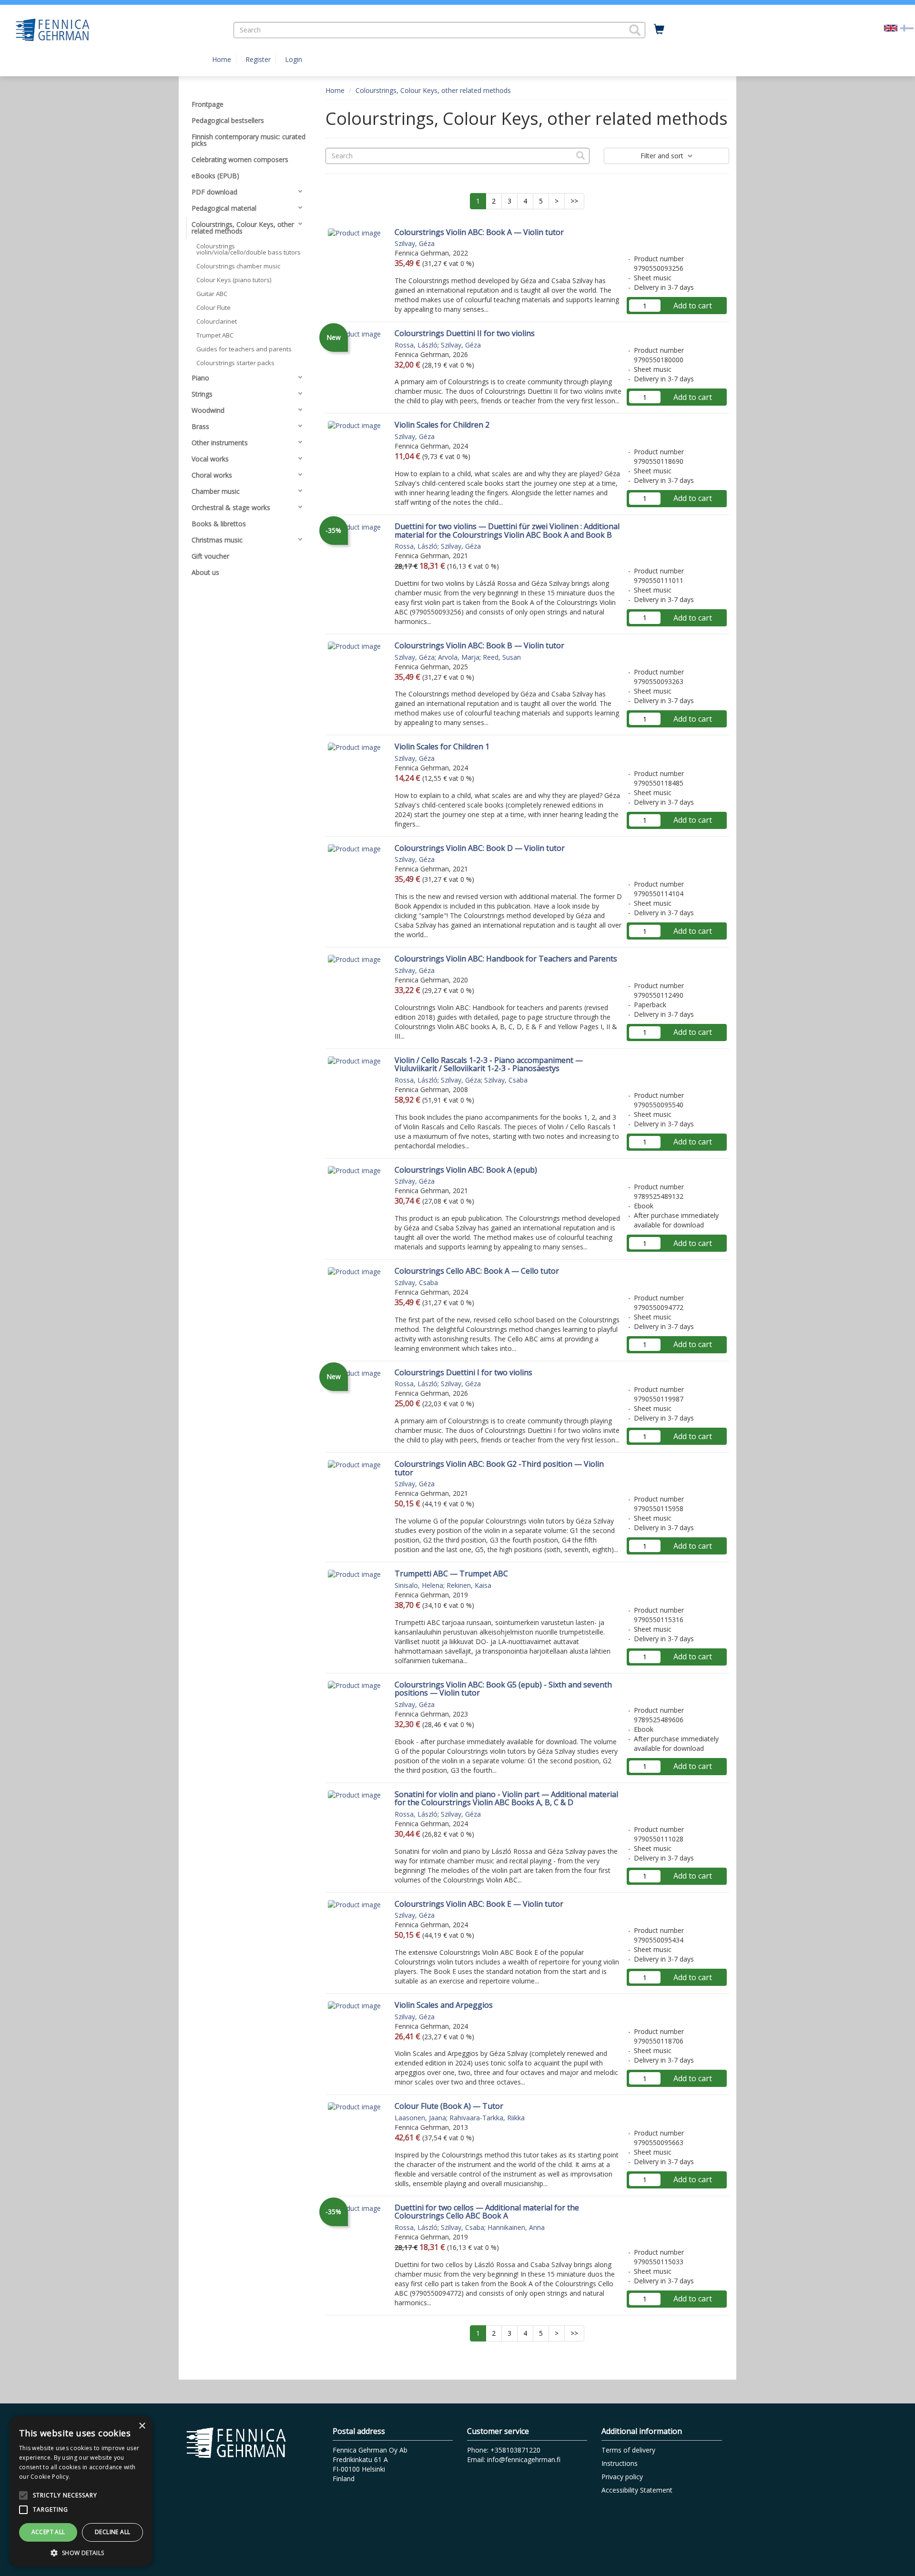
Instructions (620, 2463)
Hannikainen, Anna (516, 2227)
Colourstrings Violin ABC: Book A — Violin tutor (479, 232)
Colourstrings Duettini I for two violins (463, 1372)
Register (258, 59)
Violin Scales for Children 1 (442, 746)
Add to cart (693, 306)
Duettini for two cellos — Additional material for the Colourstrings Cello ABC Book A (487, 2212)
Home (222, 59)
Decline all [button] (112, 2532)
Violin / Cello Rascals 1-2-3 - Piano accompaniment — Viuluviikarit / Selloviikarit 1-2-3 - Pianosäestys (489, 1064)
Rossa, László (416, 345)
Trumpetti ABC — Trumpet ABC (451, 1574)
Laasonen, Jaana (420, 2118)
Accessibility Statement (637, 2490)
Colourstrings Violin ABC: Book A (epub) (466, 1170)
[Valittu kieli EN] (891, 27)
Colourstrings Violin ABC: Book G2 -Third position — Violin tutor (499, 1468)
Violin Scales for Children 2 (442, 425)
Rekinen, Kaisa (469, 1585)
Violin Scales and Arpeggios (444, 2005)
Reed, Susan (502, 657)
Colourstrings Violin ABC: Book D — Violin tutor (480, 848)
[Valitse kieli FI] (907, 27)
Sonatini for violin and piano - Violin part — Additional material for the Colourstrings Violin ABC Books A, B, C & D (506, 1799)
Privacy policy (622, 2477)
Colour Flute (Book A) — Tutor (449, 2106)
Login (294, 59)
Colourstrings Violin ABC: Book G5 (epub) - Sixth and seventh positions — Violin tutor (503, 1689)
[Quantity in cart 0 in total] (659, 30)
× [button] (142, 2426)
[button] (635, 30)
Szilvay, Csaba (506, 1080)
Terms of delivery (628, 2450)
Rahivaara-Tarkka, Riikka (487, 2118)
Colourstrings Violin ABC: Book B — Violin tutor (479, 645)
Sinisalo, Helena (419, 1585)
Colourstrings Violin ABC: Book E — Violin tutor (479, 1904)
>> (574, 201)
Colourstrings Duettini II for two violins (465, 333)
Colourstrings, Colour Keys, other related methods (433, 90)
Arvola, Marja (459, 657)
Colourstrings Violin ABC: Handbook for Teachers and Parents (506, 959)
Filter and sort (663, 156)
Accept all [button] (48, 2532)
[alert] (81, 2491)
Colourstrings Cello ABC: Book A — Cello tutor (477, 1271)
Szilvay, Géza (415, 243)
